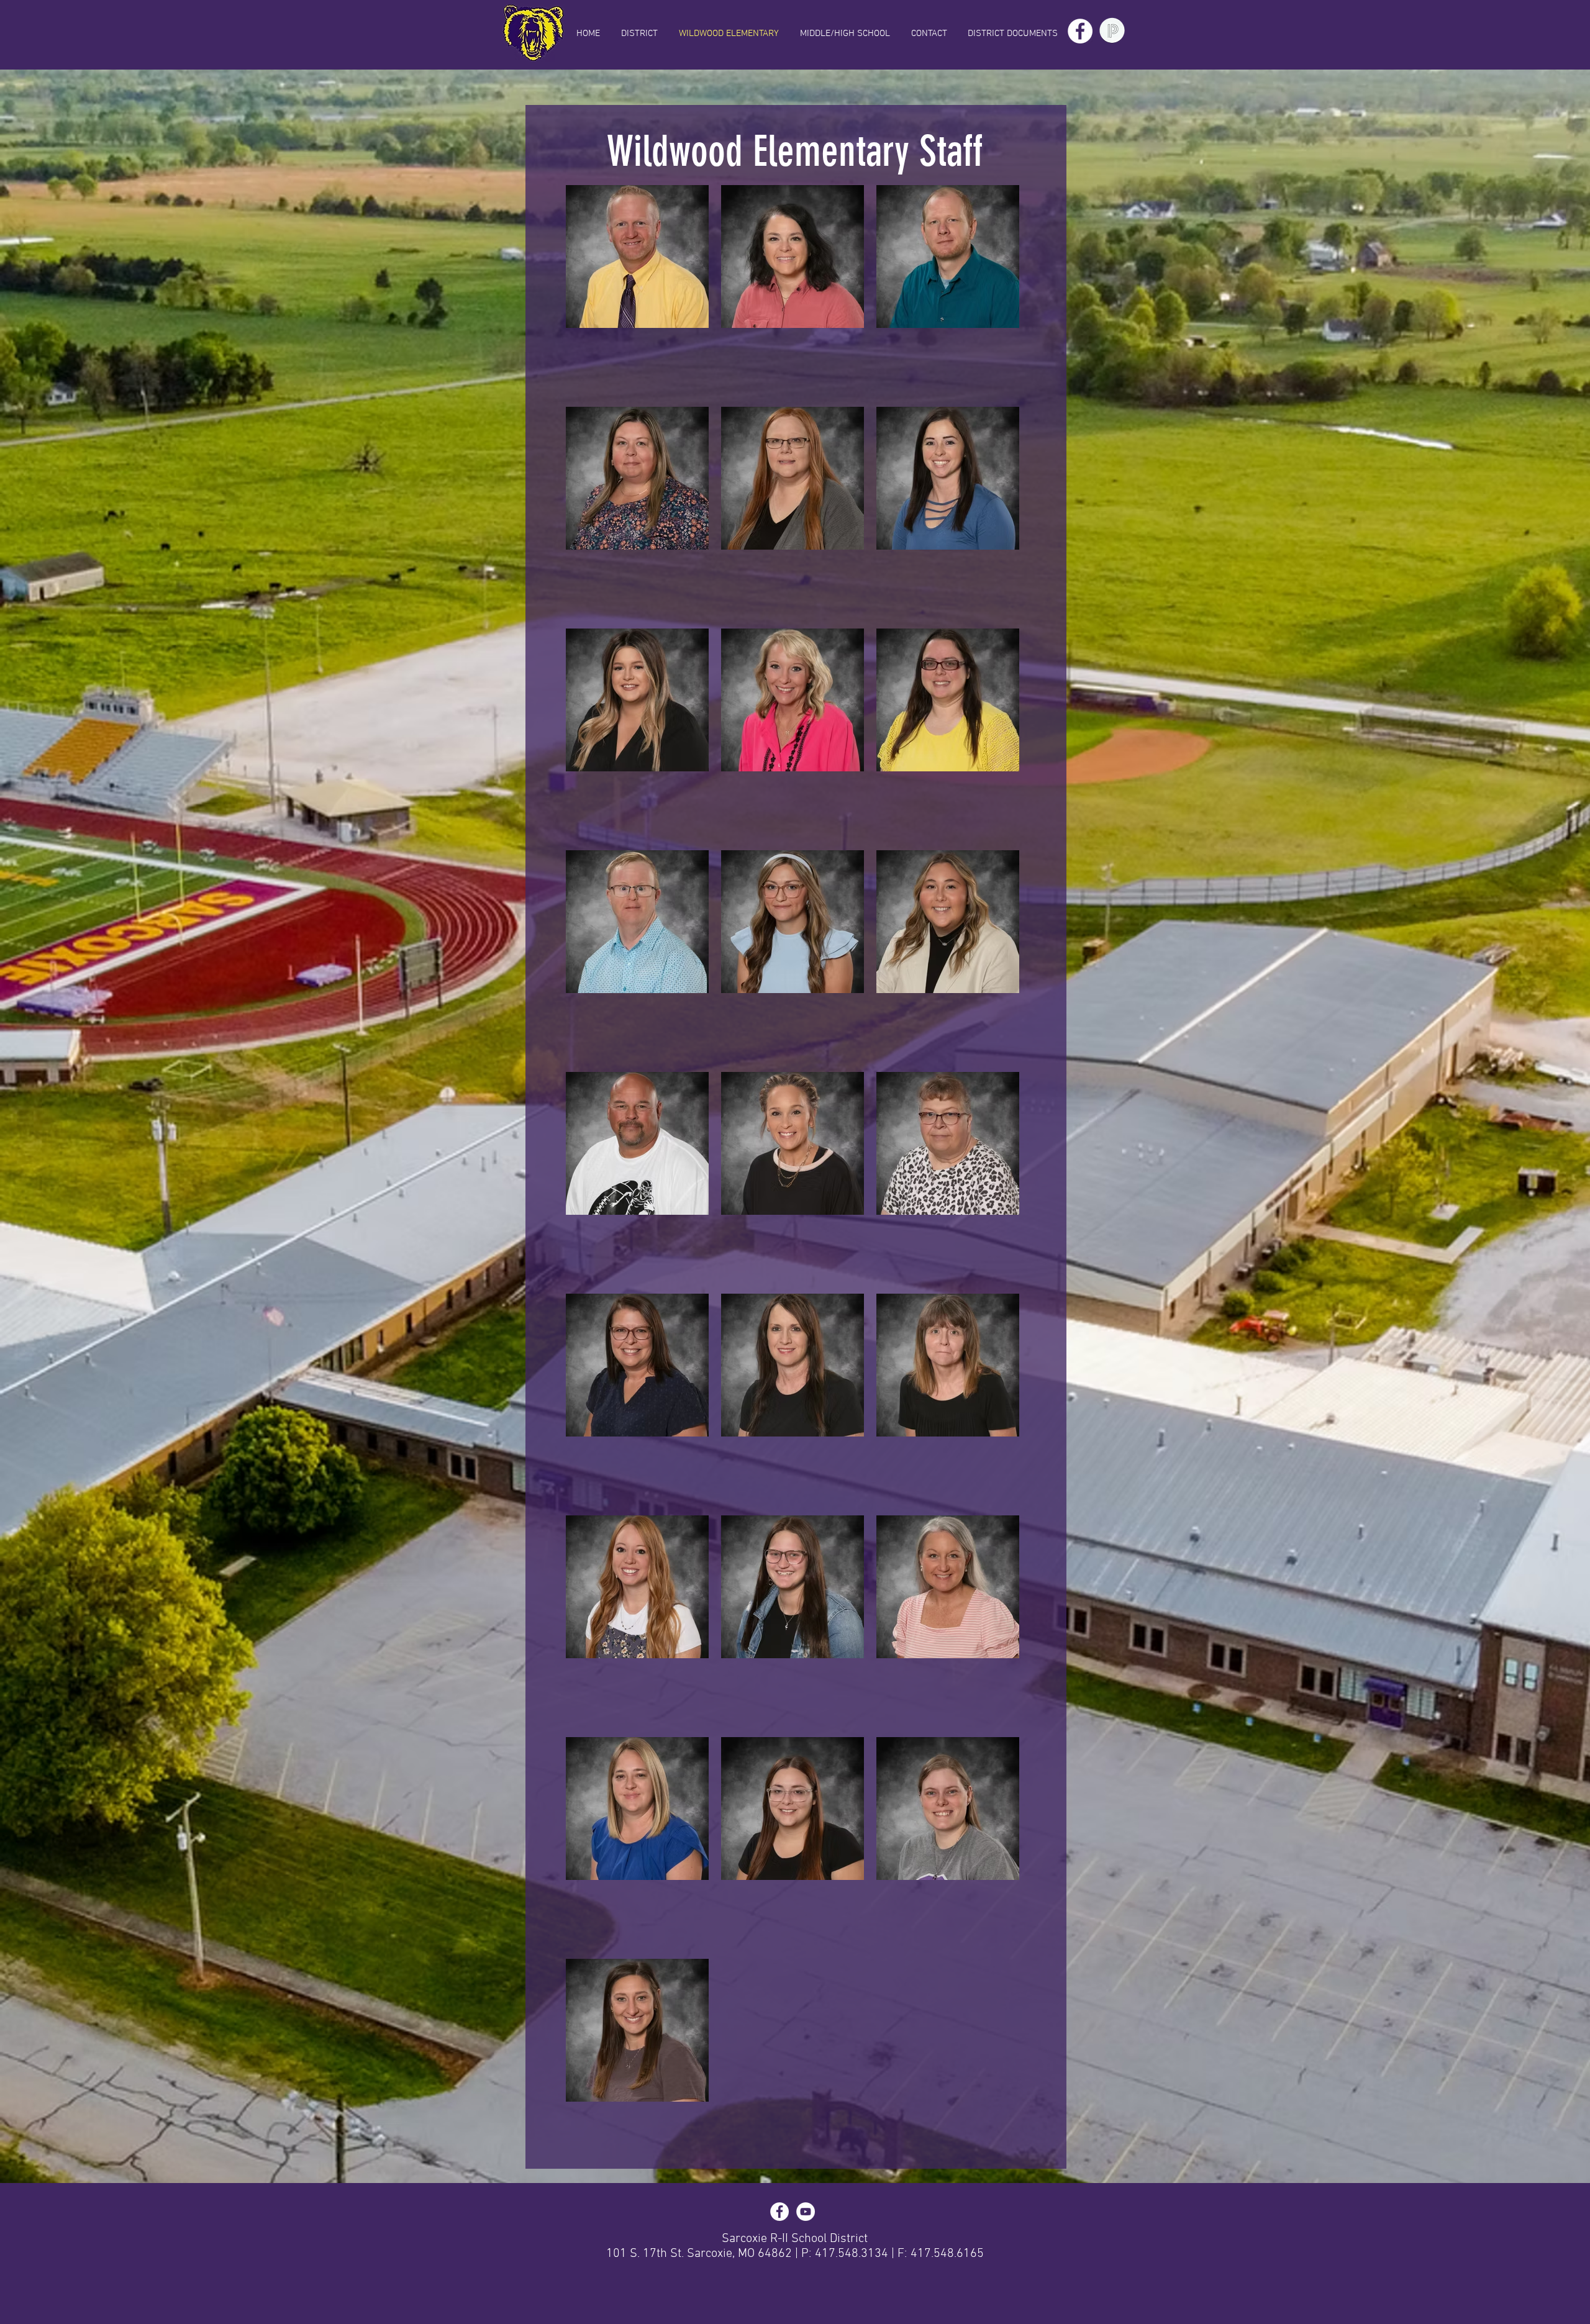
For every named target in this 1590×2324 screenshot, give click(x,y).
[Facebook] (1080, 31)
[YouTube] (806, 2212)
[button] (1012, 34)
